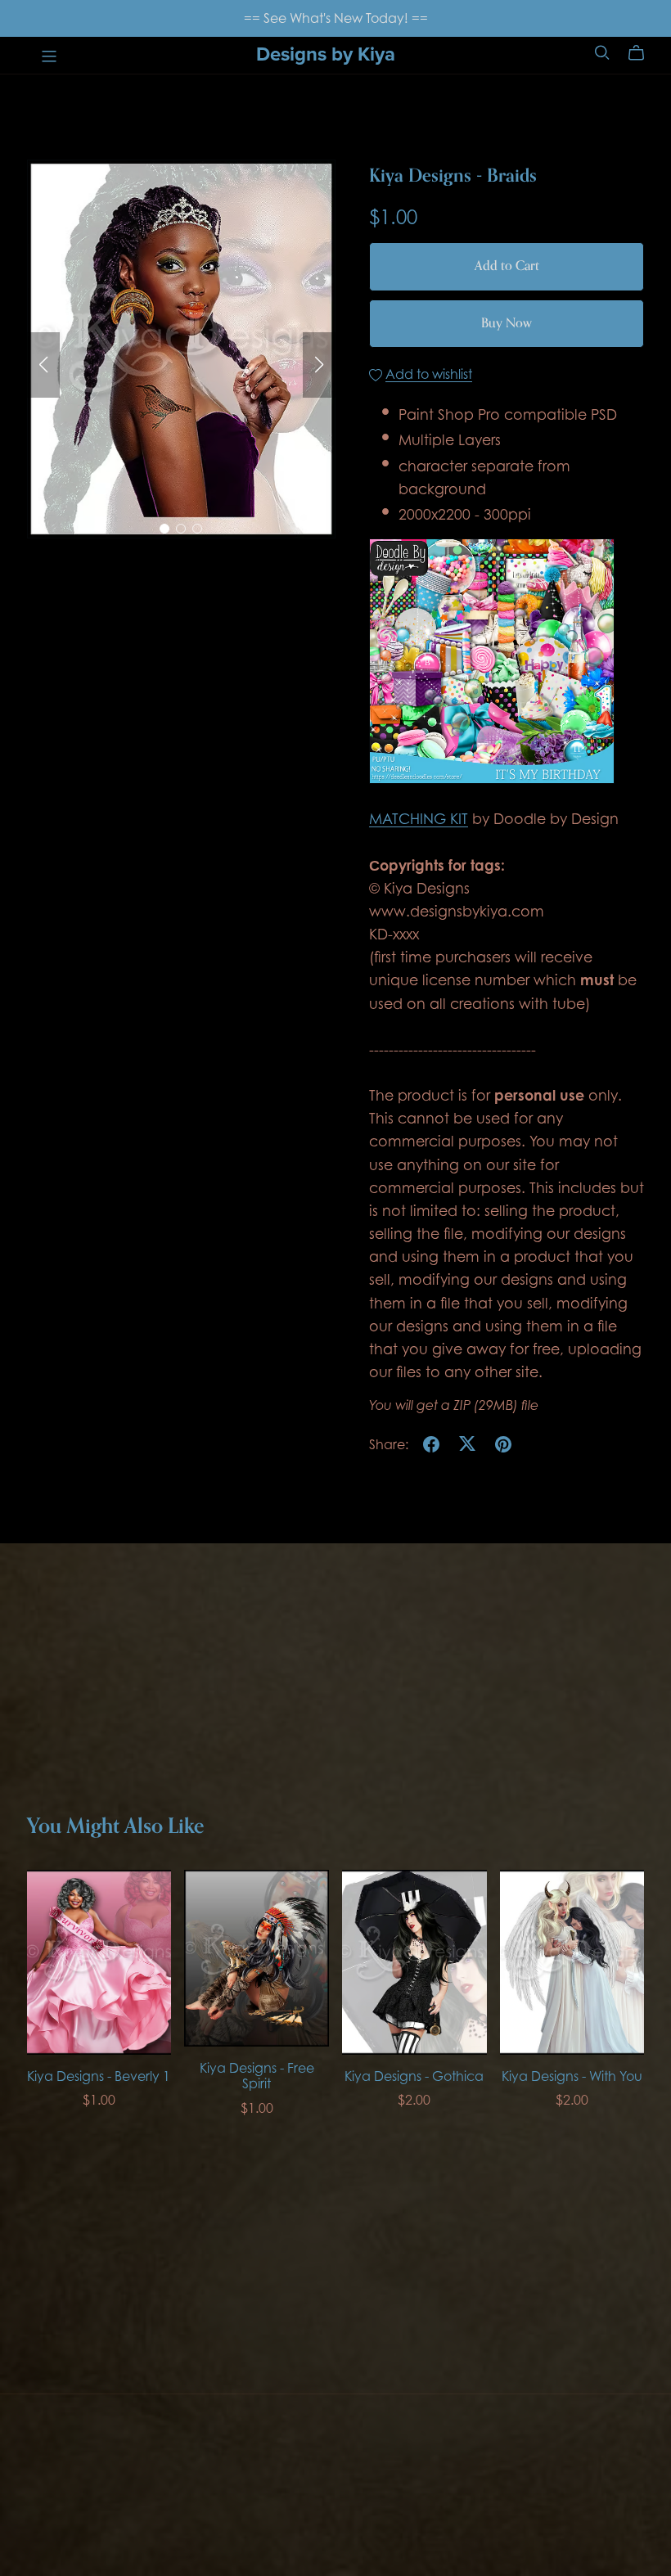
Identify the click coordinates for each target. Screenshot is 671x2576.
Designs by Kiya (326, 54)
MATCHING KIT (419, 818)
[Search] (602, 53)
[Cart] (643, 53)
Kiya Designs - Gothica (414, 2076)
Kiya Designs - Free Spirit (257, 2076)
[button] (43, 365)
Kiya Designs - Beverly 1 (99, 2076)
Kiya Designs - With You (572, 2076)
